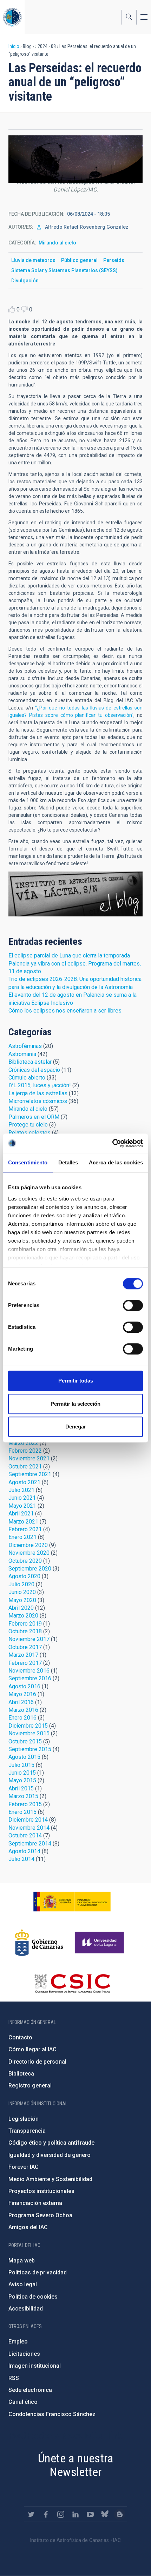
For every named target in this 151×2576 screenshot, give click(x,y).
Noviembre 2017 (29, 1639)
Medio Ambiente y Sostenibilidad (50, 2179)
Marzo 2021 (23, 1522)
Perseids (114, 260)
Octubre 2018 (25, 1631)
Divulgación (25, 281)
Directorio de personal (37, 2062)
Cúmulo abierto (27, 1078)
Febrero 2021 (25, 1529)
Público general (79, 260)
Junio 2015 (22, 1773)
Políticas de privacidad (38, 2272)
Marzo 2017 (23, 1655)
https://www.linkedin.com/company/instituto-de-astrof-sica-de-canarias (75, 2514)
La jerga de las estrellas (38, 1093)
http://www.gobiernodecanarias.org (39, 1943)
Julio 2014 (21, 1859)
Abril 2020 (21, 1608)
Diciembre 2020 (28, 1545)
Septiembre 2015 (30, 1749)
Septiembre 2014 (30, 1844)
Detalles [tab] (68, 1162)
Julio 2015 (21, 1765)
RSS (14, 2378)
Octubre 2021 (25, 1467)
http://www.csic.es (72, 1983)
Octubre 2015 (25, 1741)
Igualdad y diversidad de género (50, 2155)
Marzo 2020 (23, 1616)
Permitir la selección (75, 1404)
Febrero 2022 (25, 1451)
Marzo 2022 (23, 1443)
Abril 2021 (21, 1514)
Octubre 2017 (25, 1647)
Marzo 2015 (23, 1796)
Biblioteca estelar (30, 1062)
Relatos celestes (29, 1133)
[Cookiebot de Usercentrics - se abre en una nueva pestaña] (112, 1143)
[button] (75, 159)
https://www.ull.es (100, 1943)
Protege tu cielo (28, 1125)
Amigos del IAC (28, 2227)
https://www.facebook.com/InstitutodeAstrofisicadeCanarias (46, 2514)
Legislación (24, 2119)
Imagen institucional (35, 2366)
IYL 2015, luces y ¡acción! (40, 1085)
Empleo (18, 2342)
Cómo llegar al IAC (32, 2049)
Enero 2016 (22, 1718)
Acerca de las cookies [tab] (116, 1162)
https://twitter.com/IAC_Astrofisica (31, 2514)
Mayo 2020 (22, 1600)
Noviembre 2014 (29, 1828)
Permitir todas (76, 1381)
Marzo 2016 (23, 1710)
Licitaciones (24, 2354)
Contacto (20, 2037)
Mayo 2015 (22, 1780)
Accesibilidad (26, 2309)
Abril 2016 (21, 1702)
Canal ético (23, 2402)
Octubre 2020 (25, 1561)
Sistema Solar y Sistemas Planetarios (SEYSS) (64, 270)
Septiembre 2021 (30, 1474)
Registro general (30, 2086)
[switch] (133, 1305)
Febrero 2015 (25, 1804)
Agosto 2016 (24, 1686)
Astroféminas (25, 1046)
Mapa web (22, 2261)
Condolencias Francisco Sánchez (52, 2414)
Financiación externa (35, 2203)
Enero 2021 (22, 1537)
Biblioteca (21, 2074)
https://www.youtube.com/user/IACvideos (90, 2514)
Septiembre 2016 (30, 1678)
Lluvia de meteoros (33, 260)
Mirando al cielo (57, 243)
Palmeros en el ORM (34, 1117)
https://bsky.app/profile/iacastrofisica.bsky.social (105, 2514)
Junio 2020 (22, 1592)
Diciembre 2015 (28, 1726)
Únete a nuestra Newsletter (75, 2465)
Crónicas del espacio (34, 1070)
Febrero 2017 (25, 1663)
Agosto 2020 (24, 1576)
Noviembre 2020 (29, 1553)
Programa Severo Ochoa (40, 2215)
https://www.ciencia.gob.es (72, 1902)
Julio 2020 (21, 1584)
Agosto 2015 (24, 1757)
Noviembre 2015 (29, 1733)
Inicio (14, 46)
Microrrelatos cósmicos (38, 1101)
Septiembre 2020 (30, 1569)
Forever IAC (24, 2167)
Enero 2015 (22, 1812)
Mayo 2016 (22, 1694)
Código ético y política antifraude (51, 2143)
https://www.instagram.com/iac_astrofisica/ (61, 2514)
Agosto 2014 (24, 1851)
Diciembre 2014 (28, 1820)
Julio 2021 (21, 1490)
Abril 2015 (21, 1788)
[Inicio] (12, 17)
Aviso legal (23, 2284)
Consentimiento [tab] (28, 1162)
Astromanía (22, 1054)
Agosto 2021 (24, 1482)
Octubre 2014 (25, 1835)
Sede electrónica (30, 2390)
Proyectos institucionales (41, 2191)
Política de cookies (33, 2297)
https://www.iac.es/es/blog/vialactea (120, 2514)
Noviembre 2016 (29, 1671)
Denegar (76, 1427)
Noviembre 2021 (29, 1458)
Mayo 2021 (22, 1506)
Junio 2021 (22, 1498)
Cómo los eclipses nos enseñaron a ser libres (65, 1011)
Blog (75, 894)
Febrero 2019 (25, 1624)
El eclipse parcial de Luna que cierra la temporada (69, 956)
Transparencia (27, 2131)
